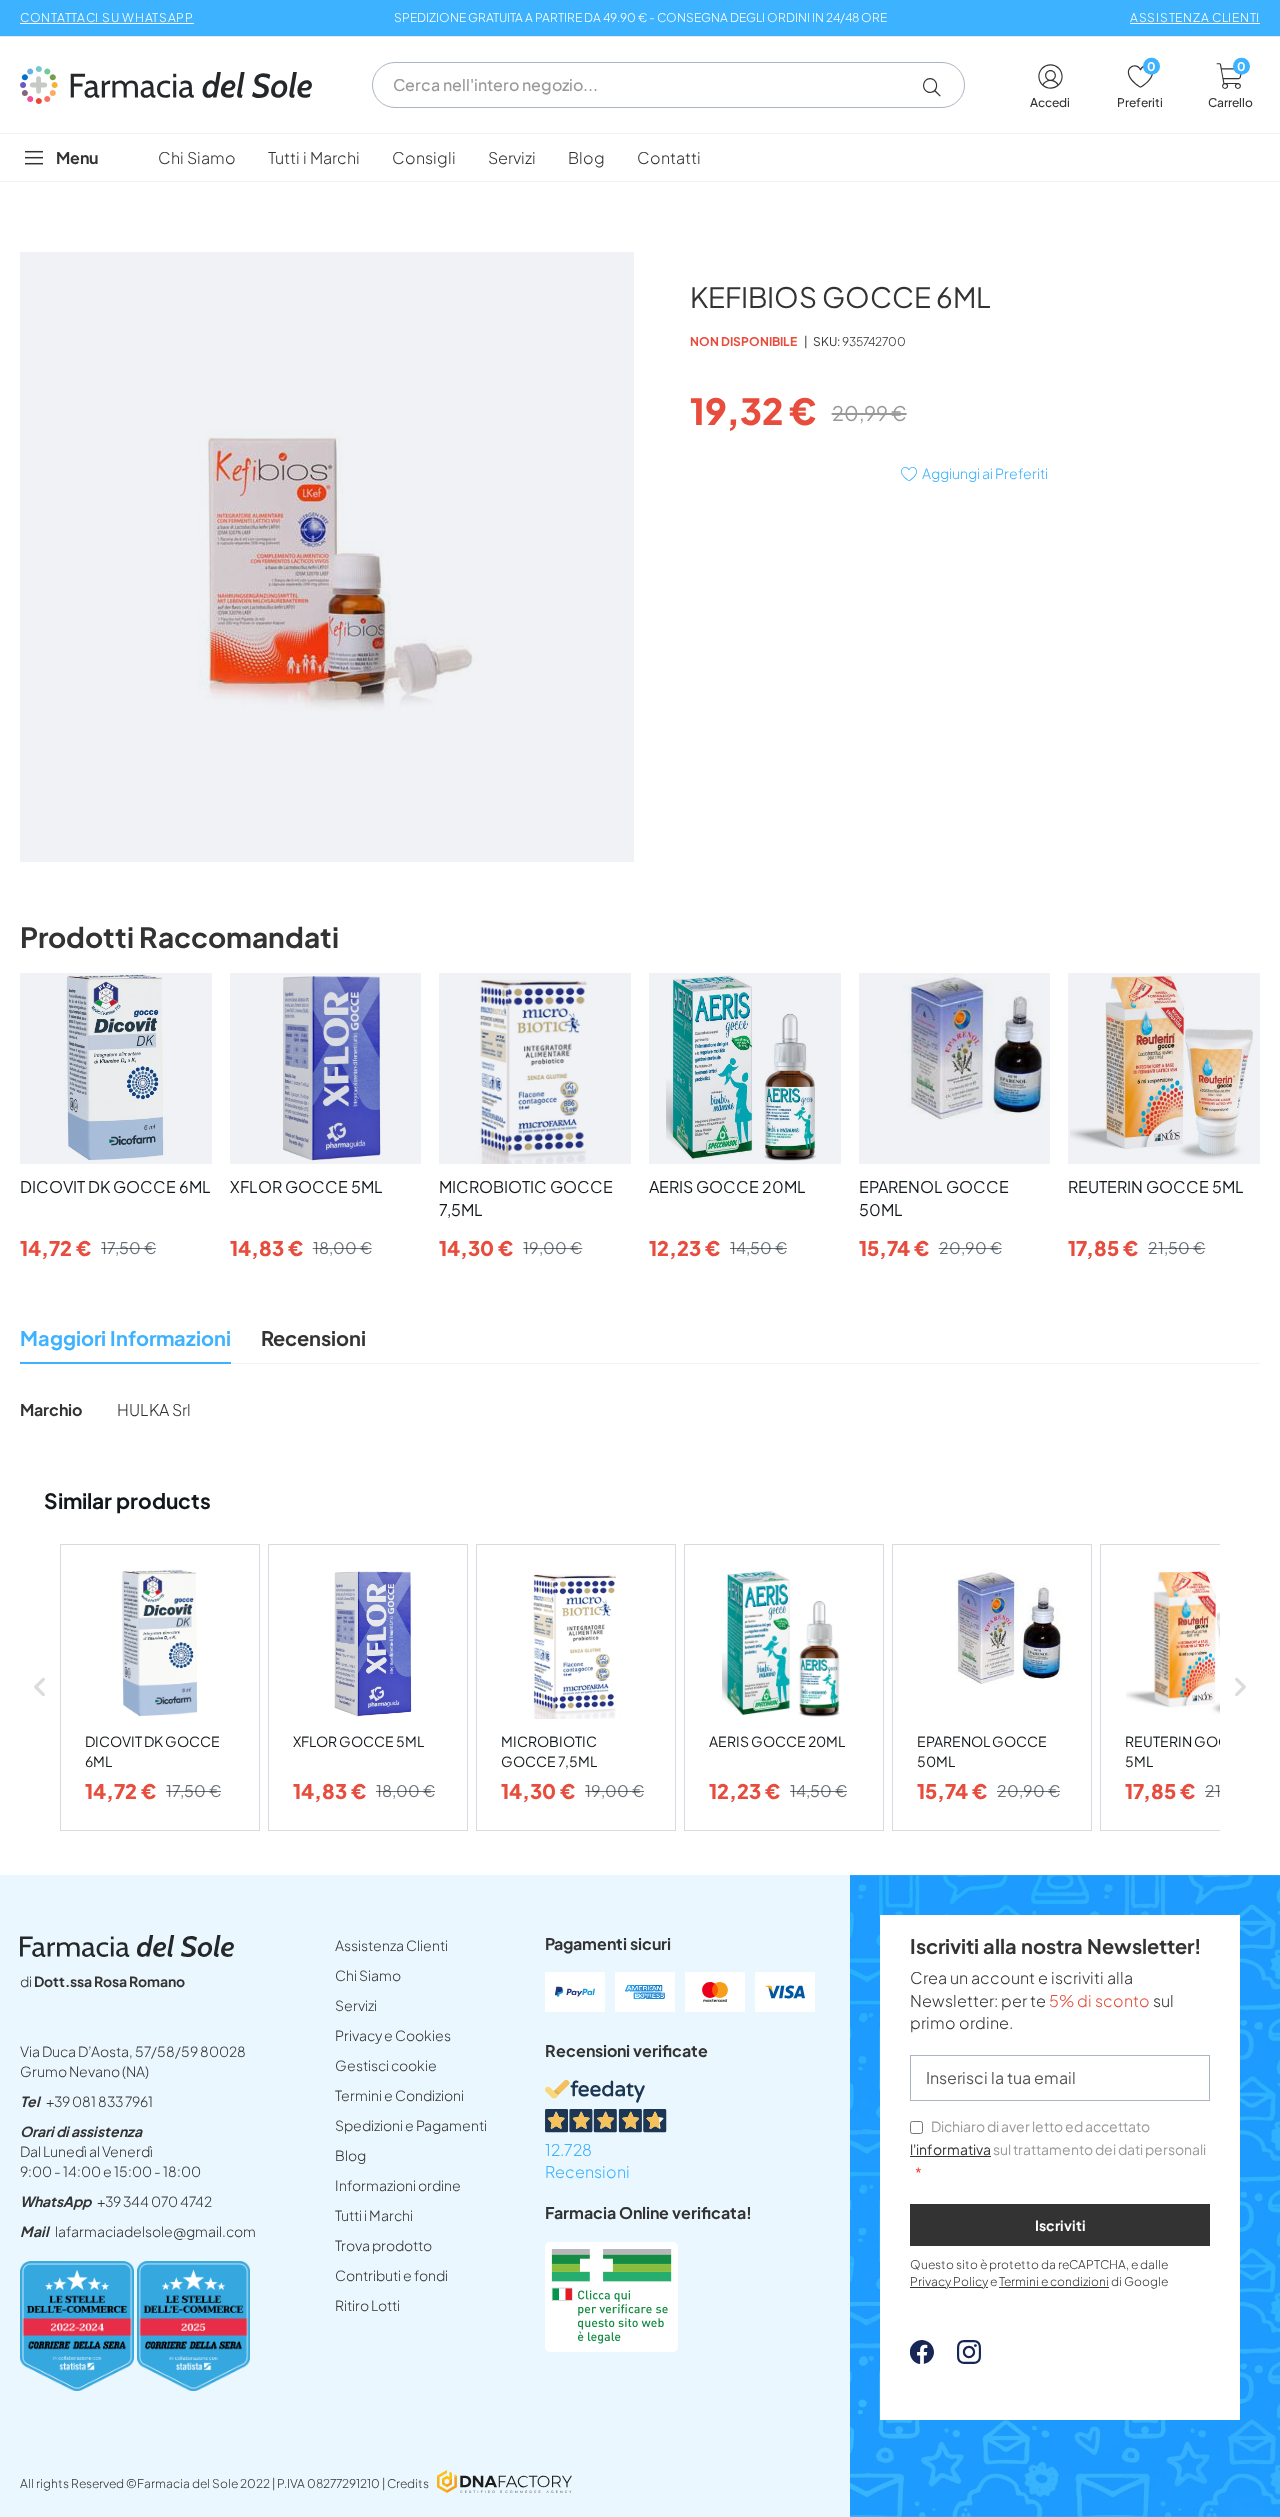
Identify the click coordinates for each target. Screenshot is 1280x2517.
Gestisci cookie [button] (386, 2065)
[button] (939, 87)
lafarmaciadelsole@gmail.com (155, 2231)
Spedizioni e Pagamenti (411, 2125)
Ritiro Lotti (367, 2305)
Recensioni (313, 1337)
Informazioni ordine (398, 2185)
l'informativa (950, 2149)
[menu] (640, 157)
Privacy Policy (949, 2281)
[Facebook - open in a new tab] (922, 2357)
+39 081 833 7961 (99, 2101)
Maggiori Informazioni (125, 1337)
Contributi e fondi (391, 2275)
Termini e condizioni (1054, 2281)
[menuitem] (197, 157)
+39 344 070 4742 (154, 2201)
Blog (350, 2155)
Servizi (356, 2005)
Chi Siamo (368, 1975)
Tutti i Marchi (374, 2215)
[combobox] (668, 85)
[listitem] (160, 1687)
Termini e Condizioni (399, 2095)
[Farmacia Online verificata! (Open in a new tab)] (611, 2345)
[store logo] (176, 85)
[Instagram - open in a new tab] (959, 2357)
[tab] (125, 1343)
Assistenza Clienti (391, 1945)
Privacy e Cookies (393, 2035)
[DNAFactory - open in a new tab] (504, 2483)
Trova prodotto (383, 2245)
